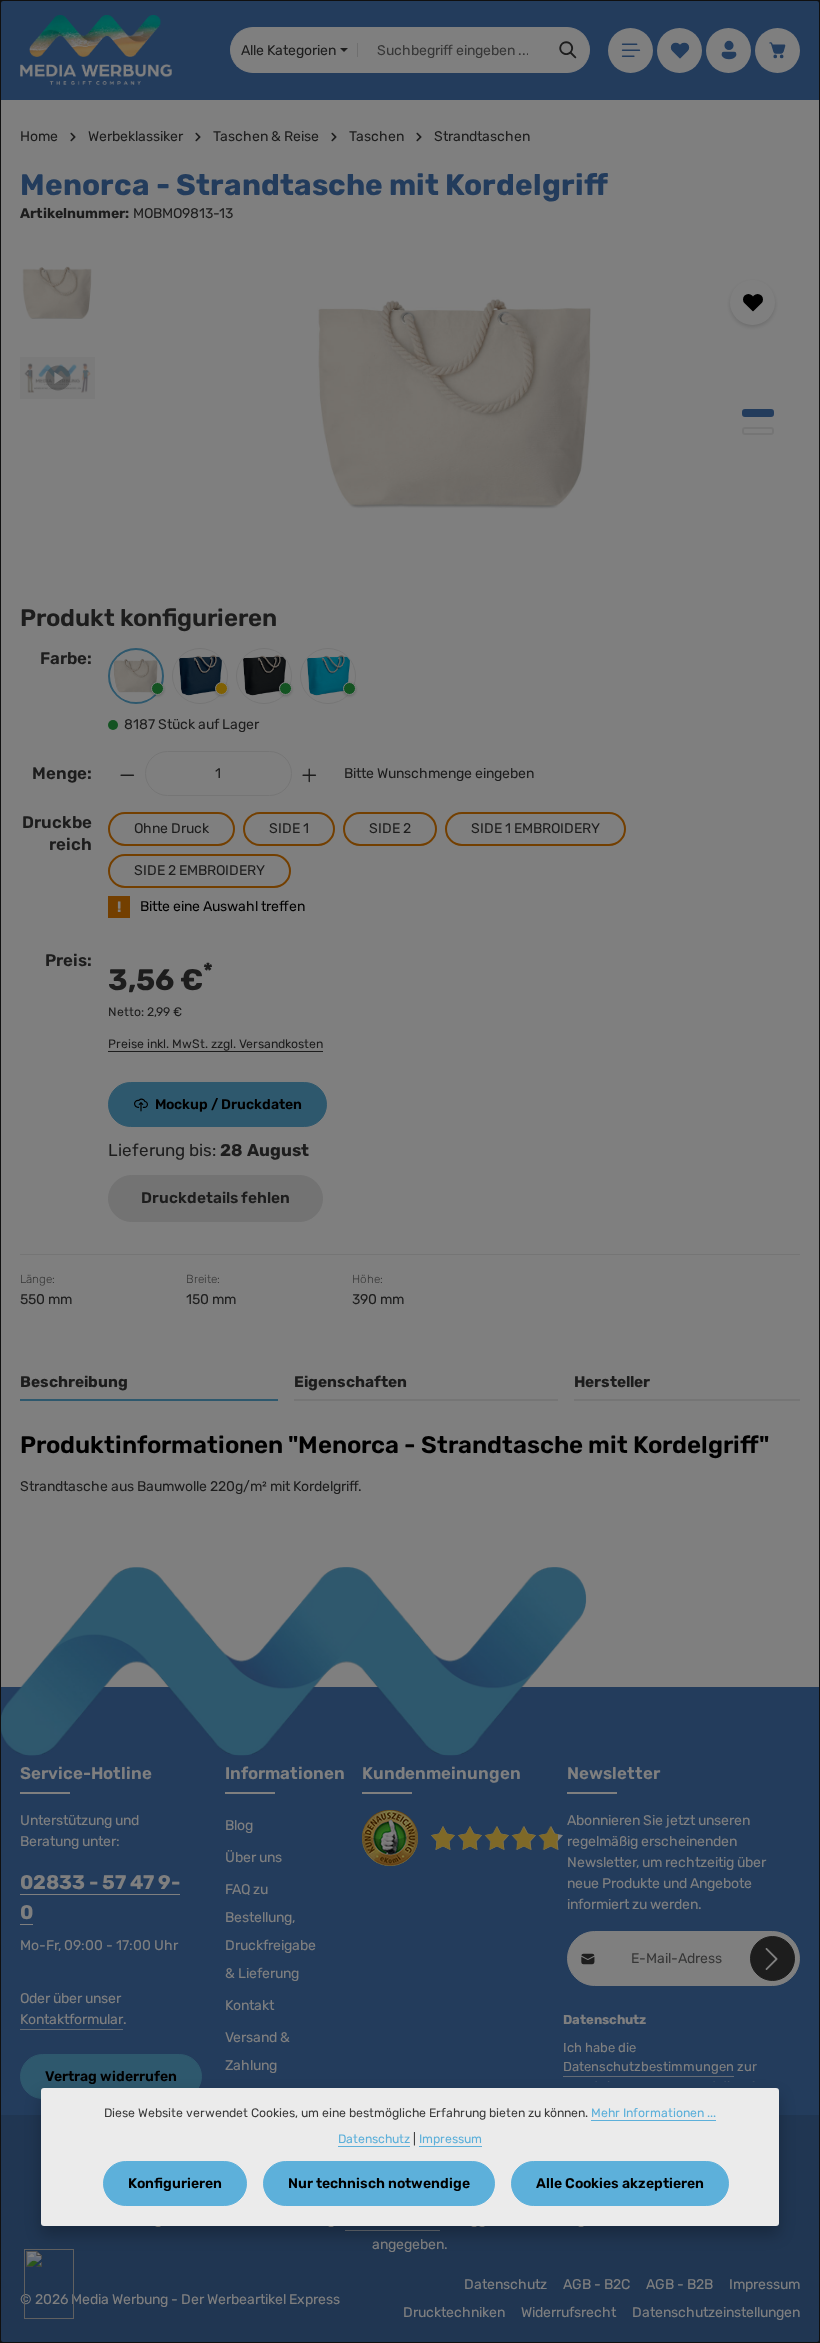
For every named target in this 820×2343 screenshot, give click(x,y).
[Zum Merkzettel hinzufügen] (752, 302)
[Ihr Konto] (728, 50)
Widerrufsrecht (568, 2312)
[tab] (149, 1383)
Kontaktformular (71, 2019)
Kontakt (249, 2005)
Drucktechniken (454, 2312)
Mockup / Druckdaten (228, 1104)
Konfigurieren (175, 2183)
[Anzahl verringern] (127, 773)
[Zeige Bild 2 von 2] (758, 431)
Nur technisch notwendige (379, 2183)
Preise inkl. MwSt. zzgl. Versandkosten (215, 1044)
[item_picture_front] (456, 406)
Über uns (253, 1857)
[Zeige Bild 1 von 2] (758, 413)
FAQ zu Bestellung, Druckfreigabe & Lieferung (270, 1931)
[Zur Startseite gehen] (96, 50)
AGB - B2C (596, 2284)
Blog (239, 1825)
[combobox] (452, 50)
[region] (410, 406)
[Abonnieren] (772, 1958)
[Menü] (630, 50)
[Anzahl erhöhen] (310, 773)
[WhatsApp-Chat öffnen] (49, 2284)
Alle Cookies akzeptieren (620, 2183)
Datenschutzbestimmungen (648, 2066)
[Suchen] (568, 50)
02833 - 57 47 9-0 (100, 1897)
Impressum (764, 2284)
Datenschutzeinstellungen (716, 2312)
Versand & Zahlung (257, 2051)
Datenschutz (505, 2284)
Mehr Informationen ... (653, 2113)
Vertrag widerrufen (111, 2076)
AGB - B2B (679, 2284)
